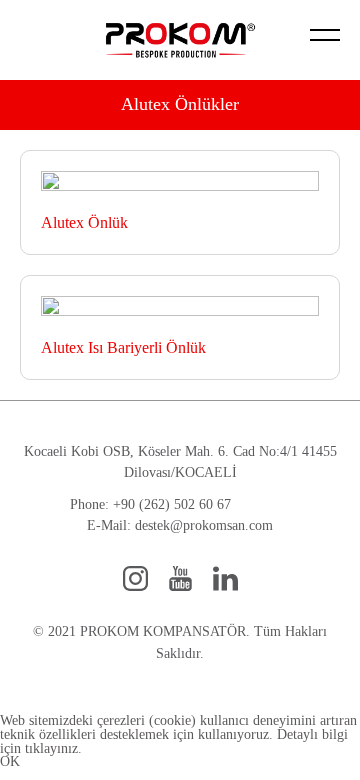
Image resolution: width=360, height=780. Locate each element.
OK (10, 761)
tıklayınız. (53, 748)
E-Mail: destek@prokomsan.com (180, 525)
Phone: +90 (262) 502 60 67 (150, 504)
